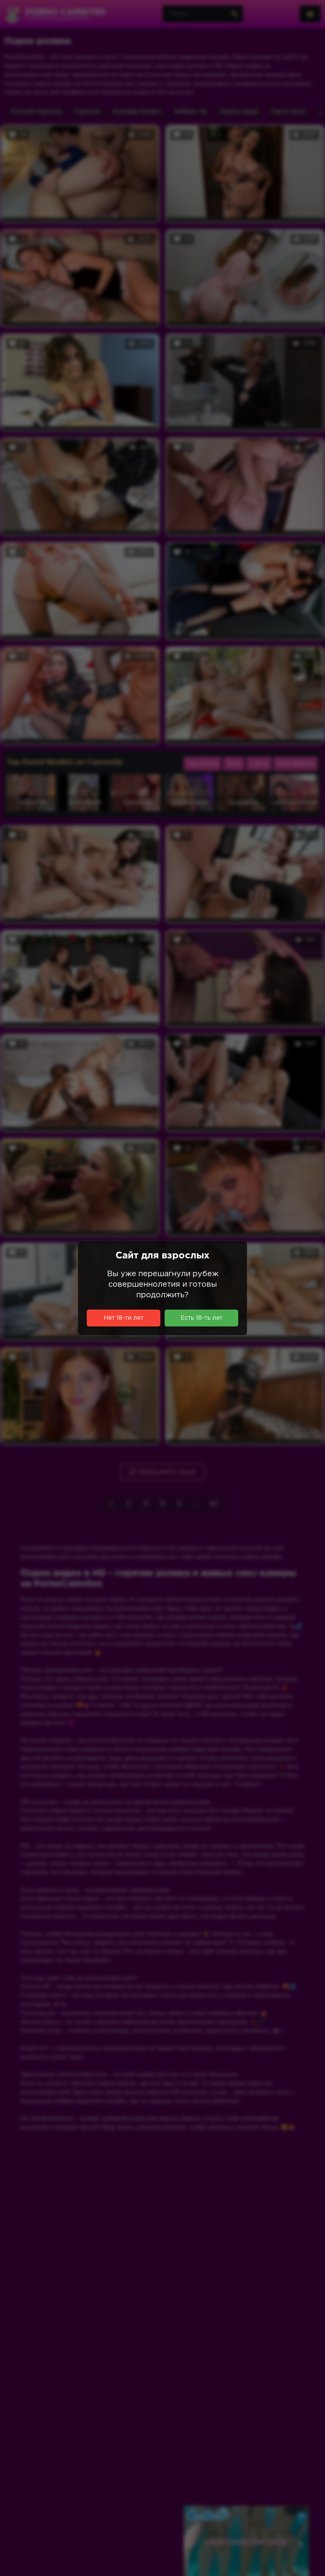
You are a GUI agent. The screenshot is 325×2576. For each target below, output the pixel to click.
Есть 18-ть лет (202, 1318)
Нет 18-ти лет (124, 1318)
